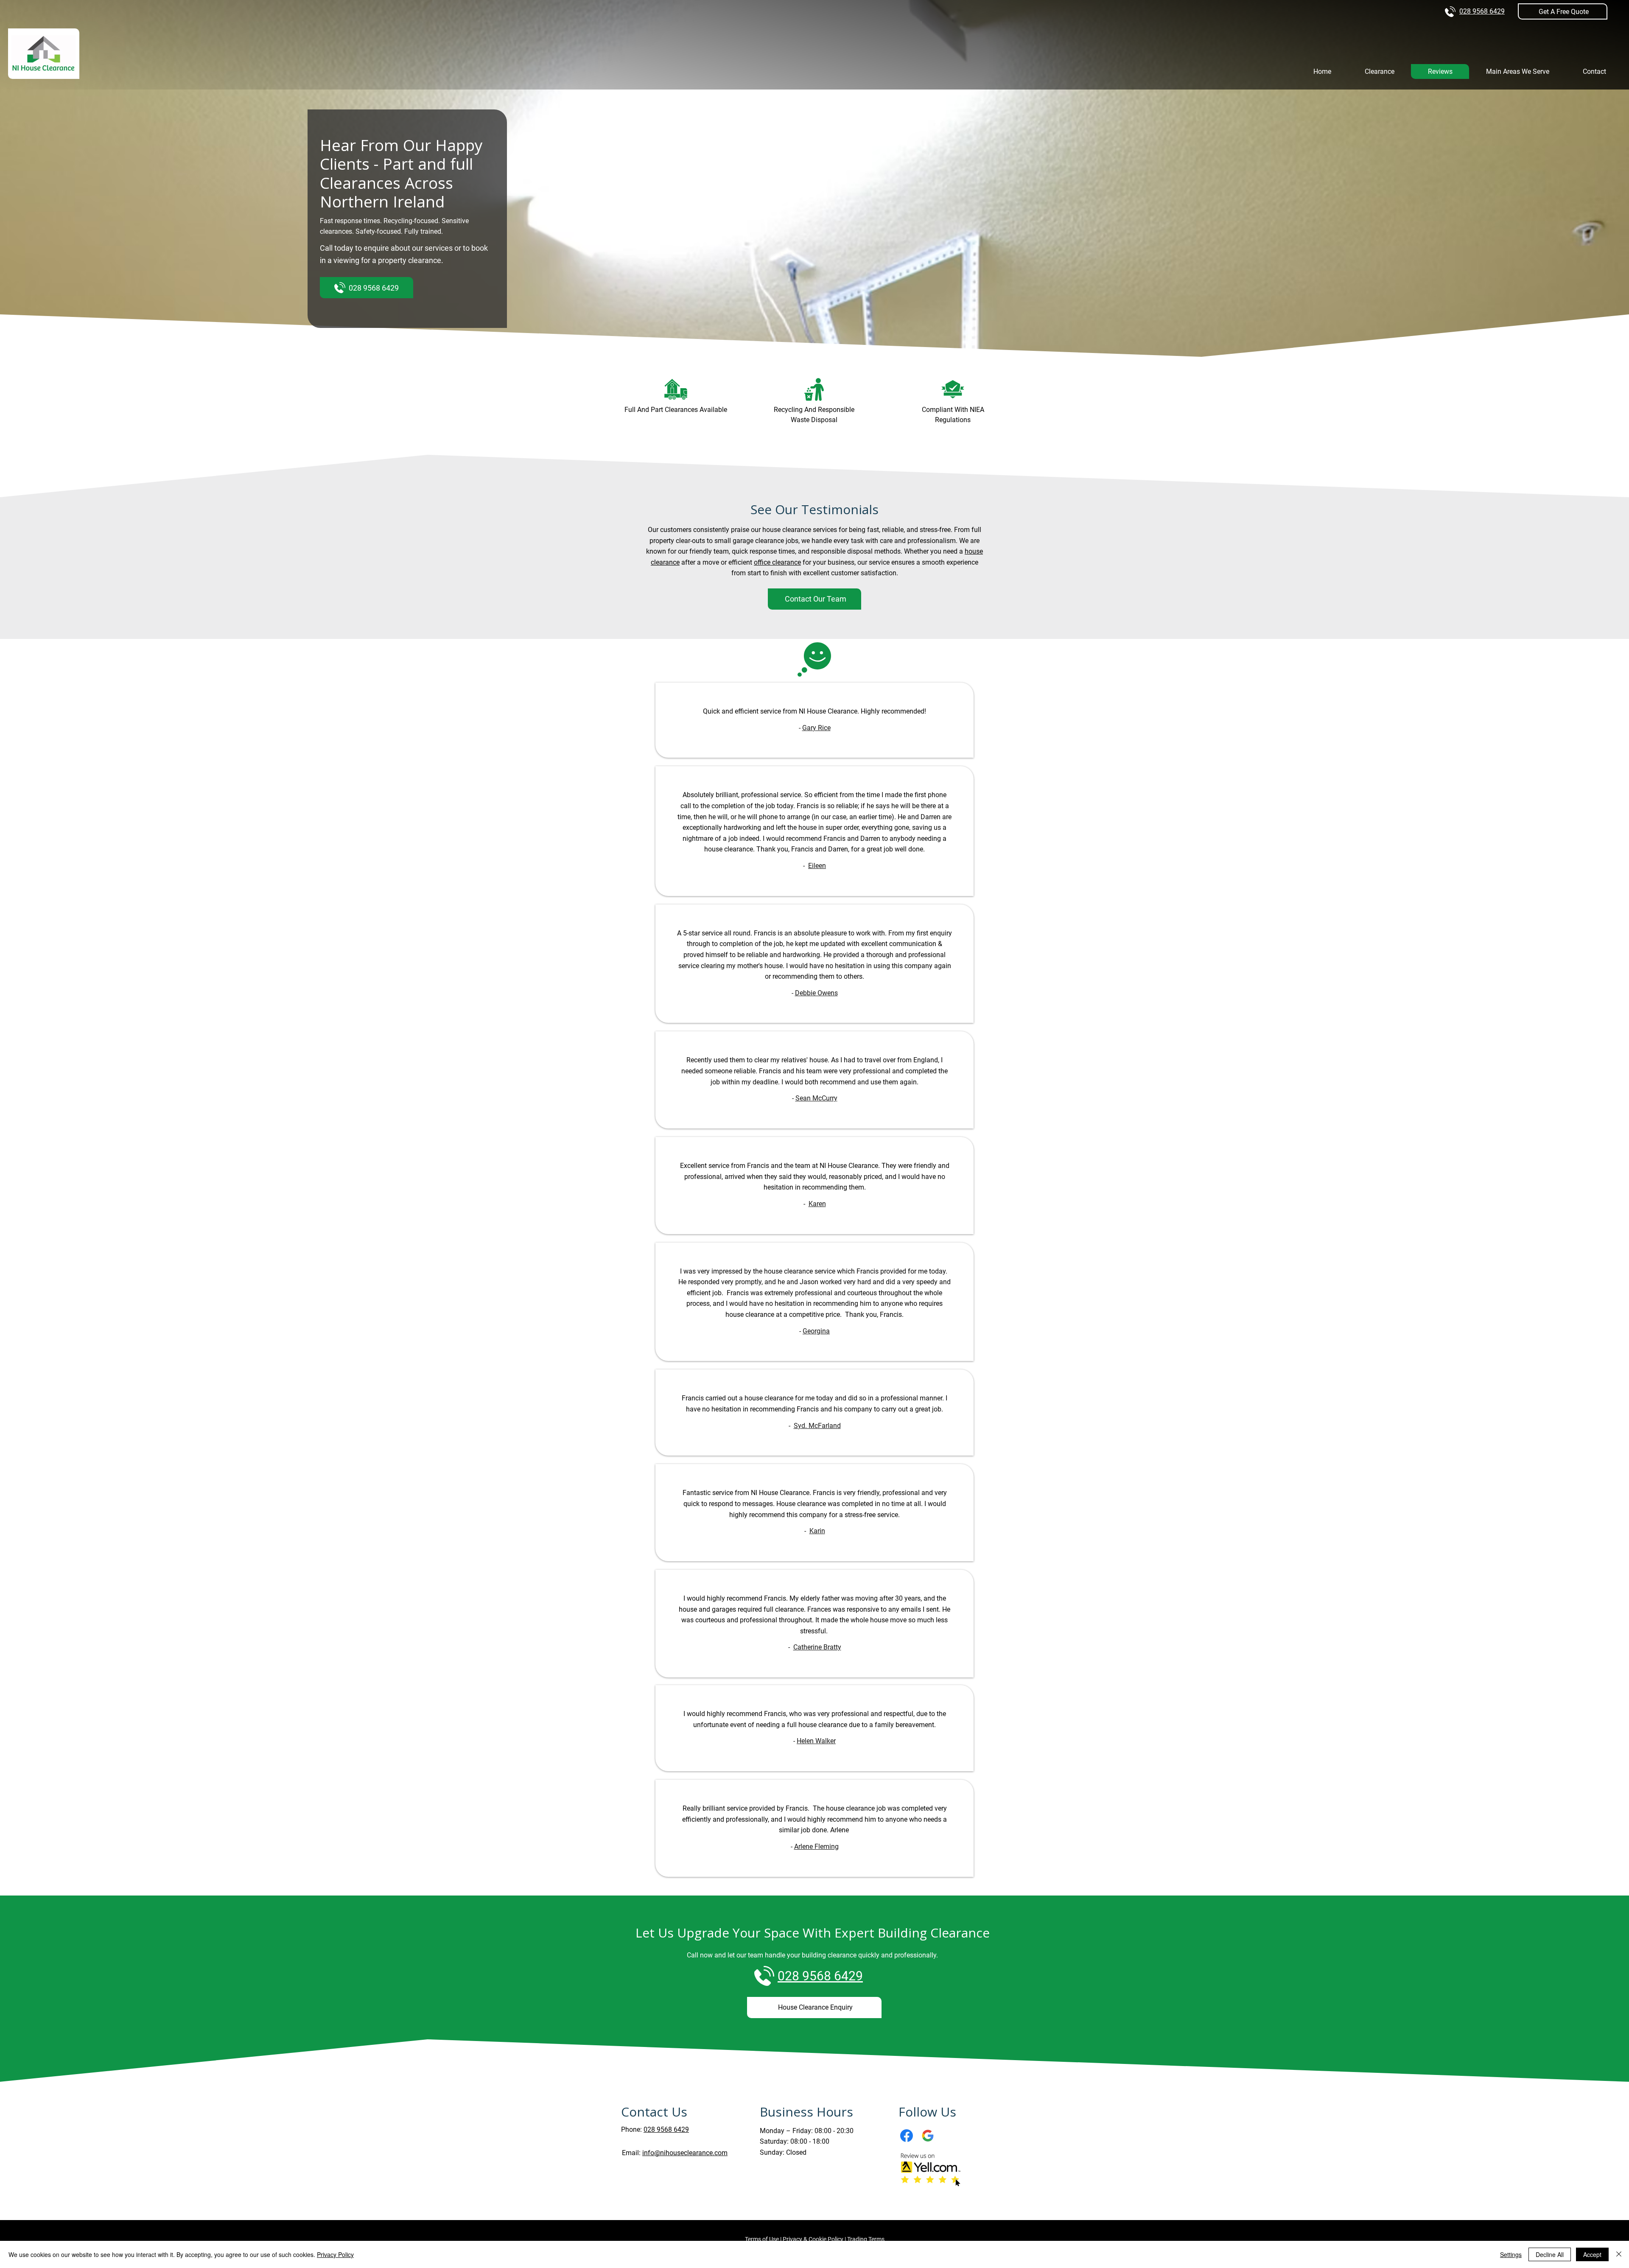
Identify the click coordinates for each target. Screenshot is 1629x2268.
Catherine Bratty (817, 1647)
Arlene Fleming (816, 1847)
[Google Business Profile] (928, 2136)
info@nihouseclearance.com (685, 2153)
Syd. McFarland (817, 1426)
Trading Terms (866, 2239)
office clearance (777, 562)
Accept (1592, 2254)
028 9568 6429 (1482, 11)
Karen (817, 1204)
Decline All (1550, 2254)
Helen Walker (816, 1741)
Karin (817, 1531)
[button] (1563, 11)
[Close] (1619, 2254)
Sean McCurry (816, 1098)
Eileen (817, 866)
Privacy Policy (335, 2254)
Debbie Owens (816, 993)
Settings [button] (1511, 2254)
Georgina (816, 1331)
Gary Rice (816, 728)
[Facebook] (907, 2136)
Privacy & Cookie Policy (813, 2239)
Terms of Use (762, 2239)
